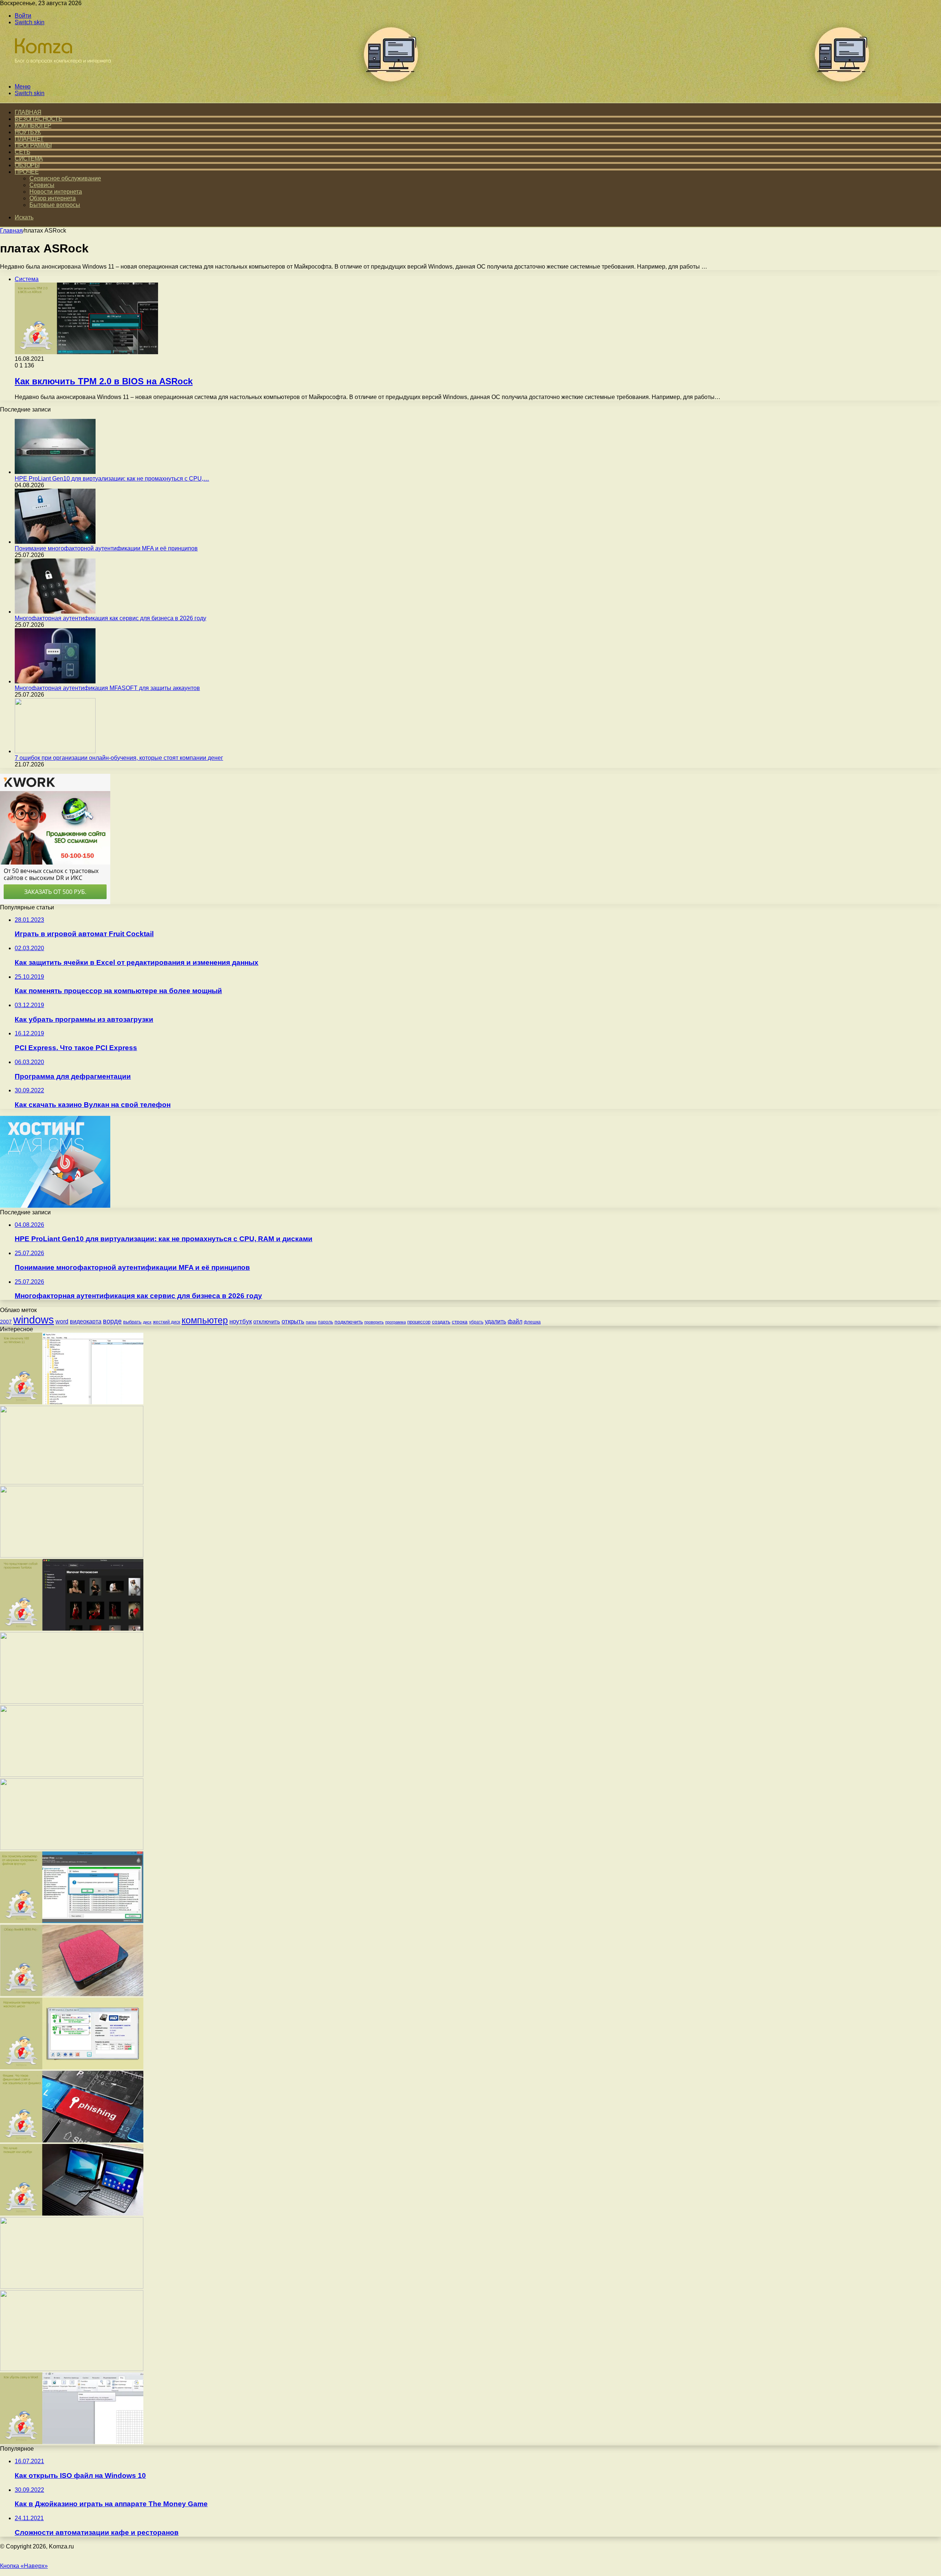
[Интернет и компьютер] (60, 74)
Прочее (27, 172)
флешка (532, 1322)
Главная (11, 231)
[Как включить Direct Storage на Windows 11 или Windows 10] (72, 2287)
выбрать (132, 1322)
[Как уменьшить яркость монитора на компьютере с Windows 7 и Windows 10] (72, 1775)
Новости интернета (56, 192)
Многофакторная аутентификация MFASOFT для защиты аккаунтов (107, 688)
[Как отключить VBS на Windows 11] (72, 1402)
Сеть (22, 152)
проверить (374, 1322)
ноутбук (241, 1321)
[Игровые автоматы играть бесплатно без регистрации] (72, 1482)
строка (460, 1322)
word (62, 1321)
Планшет (29, 139)
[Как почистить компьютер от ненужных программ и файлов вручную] (72, 1921)
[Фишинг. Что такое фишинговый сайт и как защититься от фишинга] (72, 2140)
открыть (293, 1321)
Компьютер (33, 125)
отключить (267, 1321)
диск (147, 1322)
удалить (495, 1321)
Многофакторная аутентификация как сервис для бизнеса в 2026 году (110, 618)
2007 (6, 1322)
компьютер (205, 1320)
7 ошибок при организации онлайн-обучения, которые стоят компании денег (119, 758)
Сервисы (42, 185)
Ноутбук (28, 132)
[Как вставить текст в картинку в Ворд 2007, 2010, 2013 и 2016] (72, 1555)
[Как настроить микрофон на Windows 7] (72, 1848)
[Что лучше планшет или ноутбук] (72, 2214)
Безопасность (38, 119)
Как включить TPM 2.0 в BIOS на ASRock (104, 381)
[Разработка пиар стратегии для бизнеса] (72, 2369)
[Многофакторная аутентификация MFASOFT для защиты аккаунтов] (55, 681)
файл (515, 1321)
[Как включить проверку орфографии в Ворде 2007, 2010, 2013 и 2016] (72, 1702)
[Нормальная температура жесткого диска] (72, 2067)
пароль (325, 1322)
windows (34, 1320)
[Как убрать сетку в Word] (72, 2442)
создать (441, 1322)
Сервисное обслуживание (65, 178)
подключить (349, 1322)
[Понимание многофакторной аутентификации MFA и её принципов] (55, 542)
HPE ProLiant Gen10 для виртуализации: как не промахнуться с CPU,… (112, 479)
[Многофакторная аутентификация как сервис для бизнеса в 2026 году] (55, 612)
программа (396, 1322)
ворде (112, 1321)
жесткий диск (167, 1322)
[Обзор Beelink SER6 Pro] (72, 1994)
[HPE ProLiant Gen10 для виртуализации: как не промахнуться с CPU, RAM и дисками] (55, 472)
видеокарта (86, 1321)
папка (311, 1322)
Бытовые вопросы (55, 205)
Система (29, 159)
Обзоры (27, 165)
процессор (419, 1322)
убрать (476, 1322)
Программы (33, 145)
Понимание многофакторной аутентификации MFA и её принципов (106, 548)
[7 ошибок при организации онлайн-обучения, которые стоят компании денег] (55, 751)
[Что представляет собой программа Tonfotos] (72, 1629)
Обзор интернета (53, 198)
